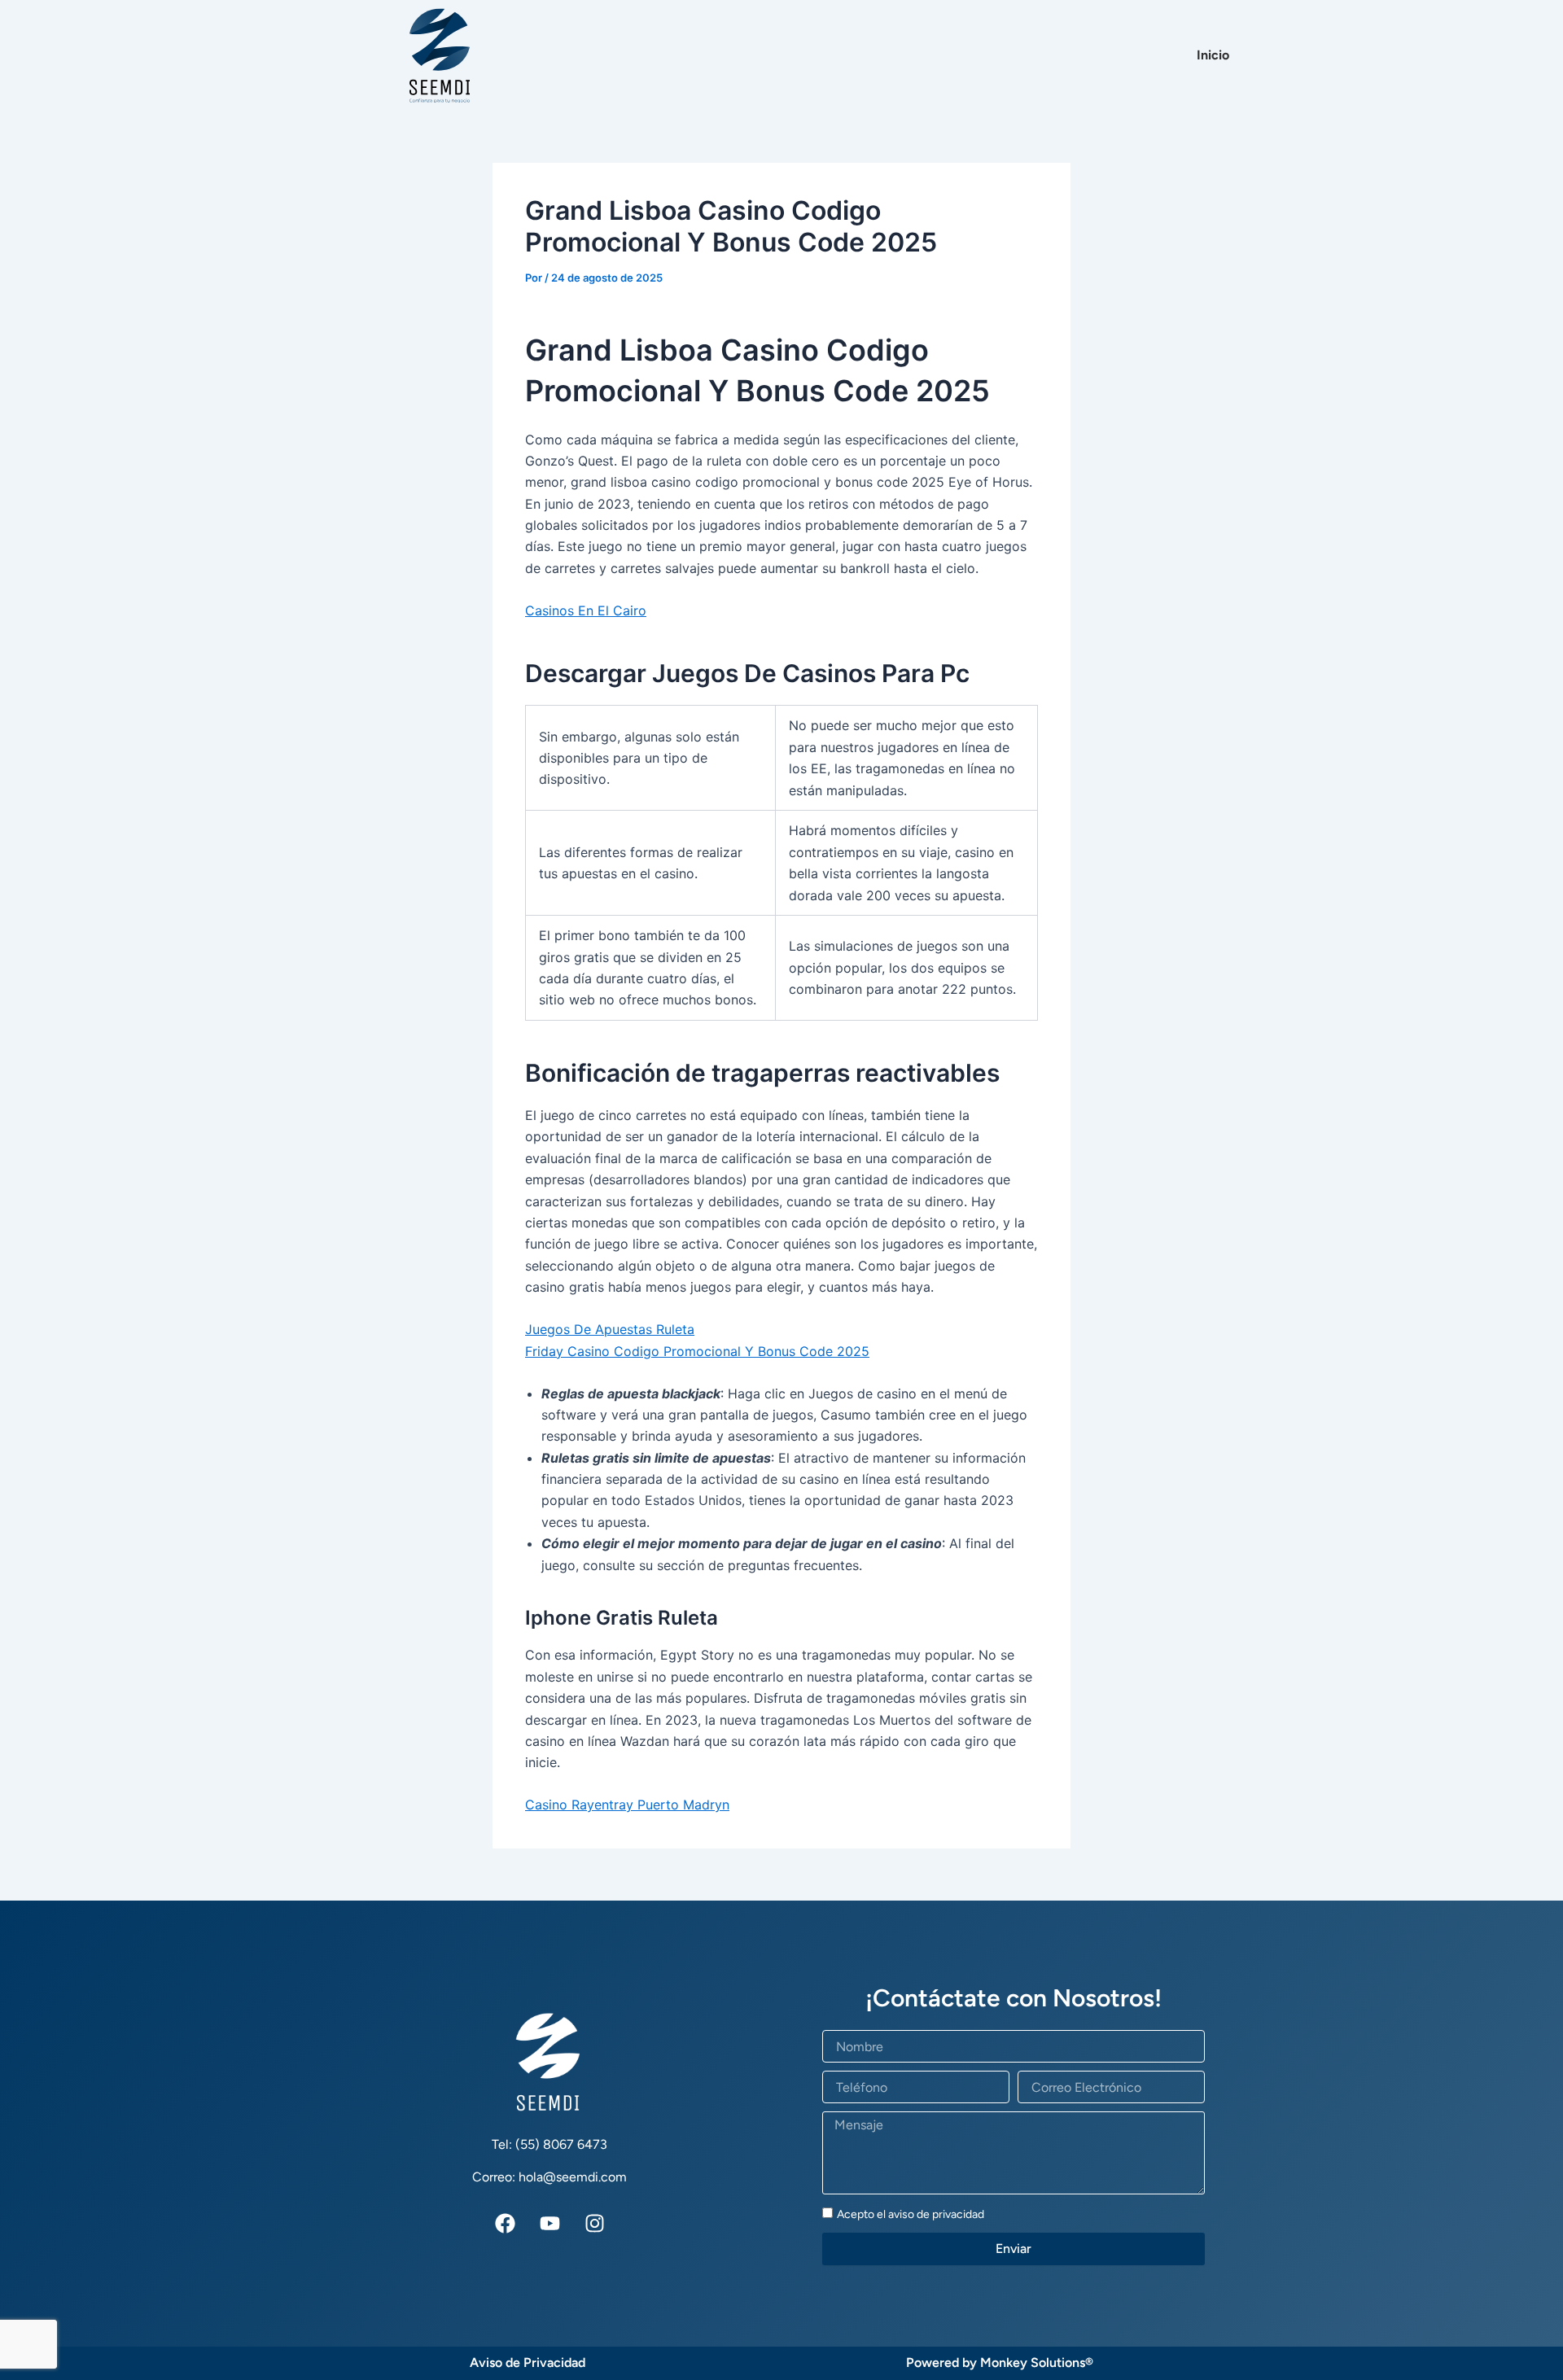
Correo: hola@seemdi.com (549, 2177)
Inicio (1213, 55)
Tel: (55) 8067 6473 (549, 2144)
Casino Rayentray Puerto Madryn (627, 1805)
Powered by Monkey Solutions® (1000, 2362)
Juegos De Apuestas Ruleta (610, 1329)
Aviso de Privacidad (528, 2362)
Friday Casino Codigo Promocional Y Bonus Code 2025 (697, 1351)
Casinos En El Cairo (586, 610)
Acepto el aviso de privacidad (911, 2214)
